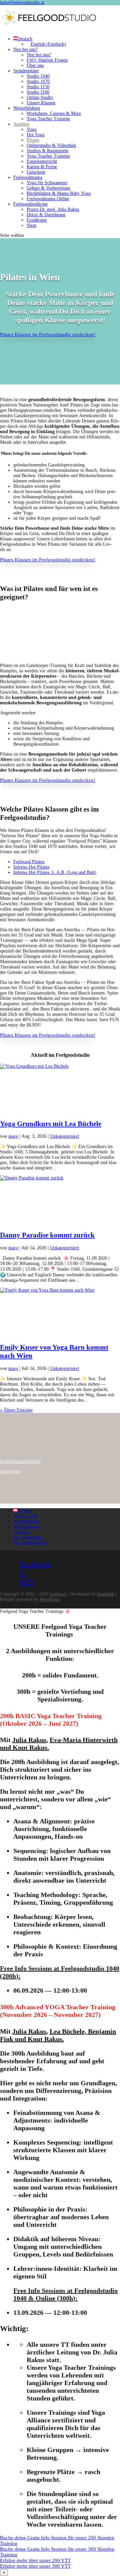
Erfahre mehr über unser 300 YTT (35, 2566)
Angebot (21, 124)
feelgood (58, 1594)
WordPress (50, 1599)
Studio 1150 (38, 87)
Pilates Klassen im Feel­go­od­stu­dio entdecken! (48, 334)
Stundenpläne (26, 71)
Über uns (35, 65)
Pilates (33, 140)
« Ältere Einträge (16, 1410)
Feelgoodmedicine (30, 204)
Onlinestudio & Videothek (51, 145)
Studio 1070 (38, 81)
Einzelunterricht (42, 161)
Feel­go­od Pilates (29, 862)
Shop (31, 225)
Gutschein (36, 172)
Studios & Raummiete (47, 151)
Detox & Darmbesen (46, 215)
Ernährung (37, 220)
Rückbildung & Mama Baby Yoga (59, 193)
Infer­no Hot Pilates (31, 867)
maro (13, 1136)
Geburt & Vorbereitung (48, 188)
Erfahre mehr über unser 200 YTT (35, 2560)
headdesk (105, 1594)
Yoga (31, 129)
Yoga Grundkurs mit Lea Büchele (51, 1124)
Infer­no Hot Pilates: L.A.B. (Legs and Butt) (55, 872)
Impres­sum (10, 1471)
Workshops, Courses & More (54, 113)
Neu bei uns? (25, 49)
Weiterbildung (27, 108)
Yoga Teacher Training (48, 119)
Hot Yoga (35, 135)
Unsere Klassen (41, 103)
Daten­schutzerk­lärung (20, 1461)
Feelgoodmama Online (48, 199)
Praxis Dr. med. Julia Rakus (53, 209)
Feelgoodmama (28, 177)
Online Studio (40, 97)
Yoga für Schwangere (47, 183)
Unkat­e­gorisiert (64, 1136)
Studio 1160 (38, 92)
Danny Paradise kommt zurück (47, 1235)
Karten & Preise (42, 167)
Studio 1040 (38, 76)
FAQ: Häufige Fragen (47, 60)
